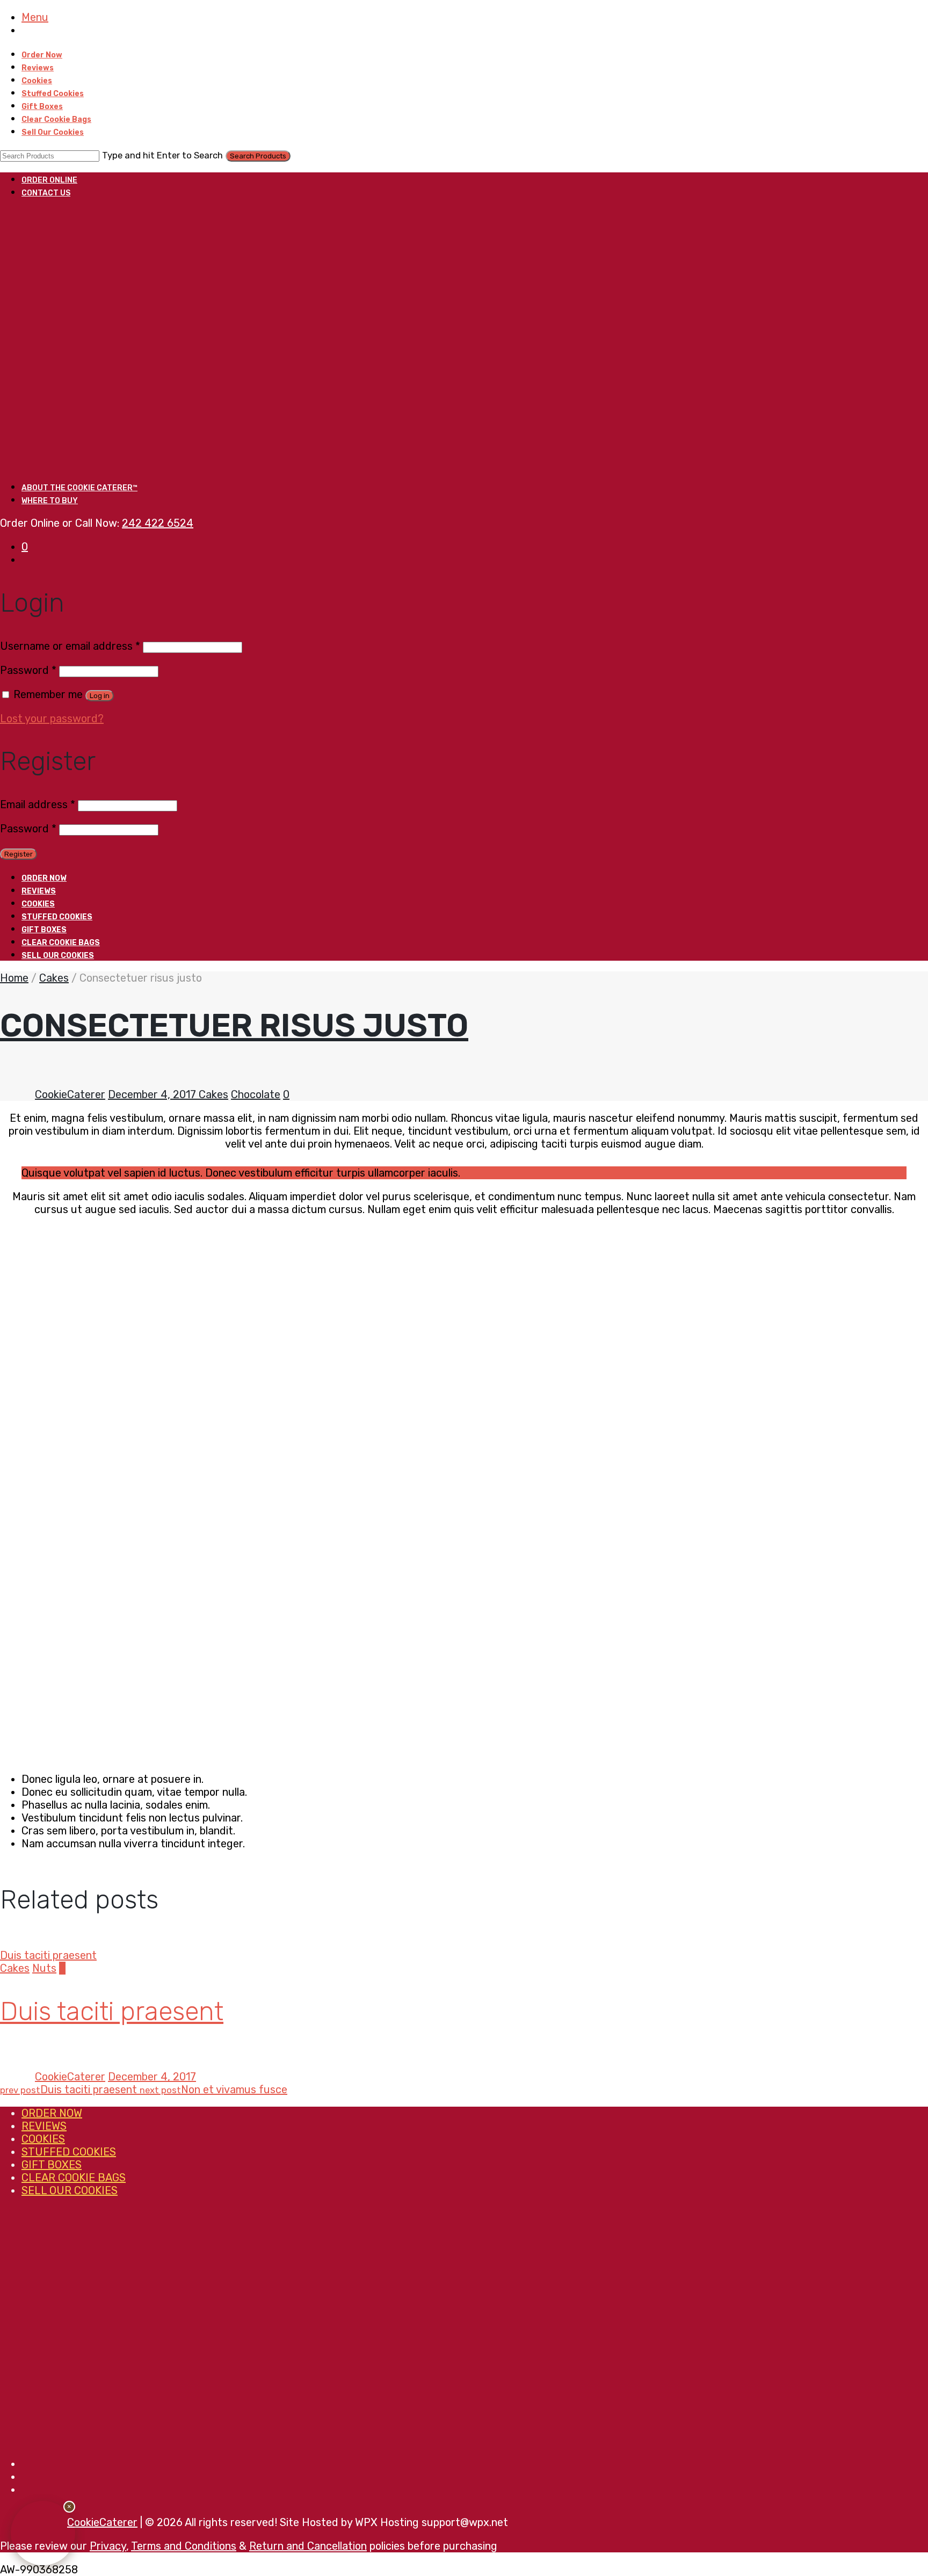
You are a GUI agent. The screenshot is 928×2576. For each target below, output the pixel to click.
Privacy (108, 2546)
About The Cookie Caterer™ (79, 488)
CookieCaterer (70, 1094)
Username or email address (70, 646)
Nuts (44, 1968)
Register (19, 854)
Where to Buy (50, 501)
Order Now (42, 55)
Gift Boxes (42, 107)
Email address (38, 804)
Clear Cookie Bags (56, 119)
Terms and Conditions (184, 2546)
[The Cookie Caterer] (140, 452)
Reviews (38, 68)
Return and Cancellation (308, 2546)
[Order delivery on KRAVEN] (43, 2533)
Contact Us (46, 193)
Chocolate (256, 1094)
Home (14, 978)
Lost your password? (52, 719)
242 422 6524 (158, 523)
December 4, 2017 (153, 1094)
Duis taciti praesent (48, 1955)
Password (28, 670)
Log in (100, 696)
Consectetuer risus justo (234, 1025)
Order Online (49, 180)
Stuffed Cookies (53, 94)
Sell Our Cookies (53, 132)
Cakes (54, 978)
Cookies (37, 81)
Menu (35, 17)
